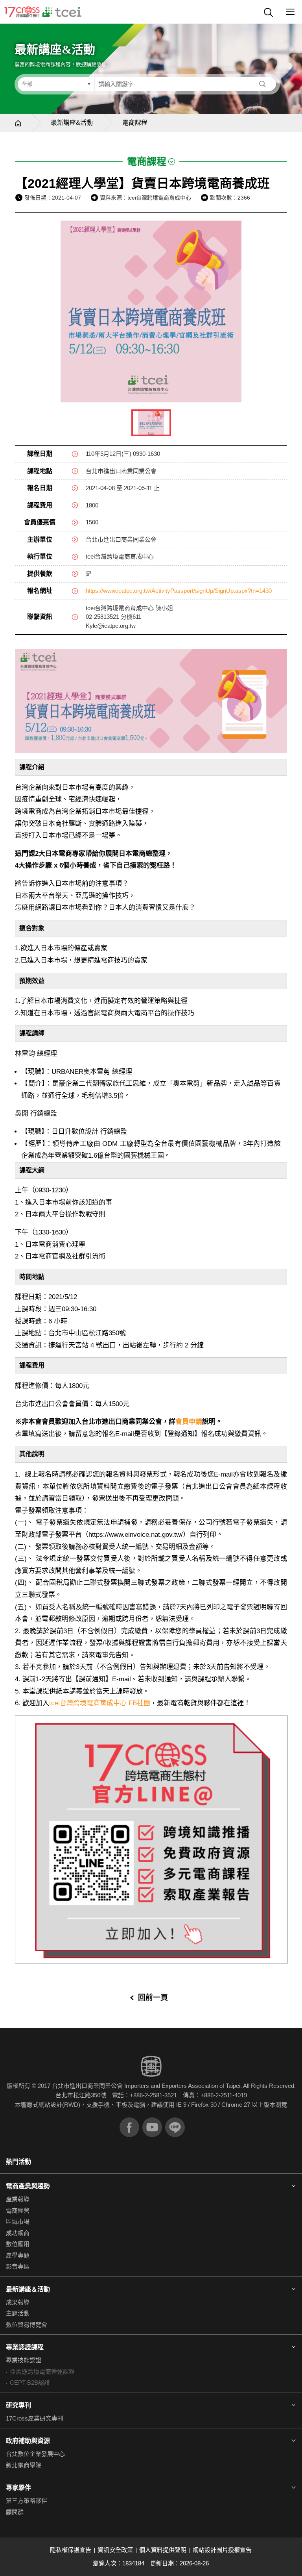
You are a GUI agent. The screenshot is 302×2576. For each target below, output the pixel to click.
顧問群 (15, 2512)
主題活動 (18, 2313)
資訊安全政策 (115, 2550)
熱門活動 (18, 2162)
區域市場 (18, 2222)
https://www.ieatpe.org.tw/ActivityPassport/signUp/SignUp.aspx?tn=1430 (179, 591)
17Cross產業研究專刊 (35, 2418)
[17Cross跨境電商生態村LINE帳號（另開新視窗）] (175, 2127)
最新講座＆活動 (28, 2289)
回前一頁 (153, 1998)
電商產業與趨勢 (28, 2186)
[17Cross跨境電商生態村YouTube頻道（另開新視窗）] (152, 2127)
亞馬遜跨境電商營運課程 (42, 2372)
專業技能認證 (24, 2360)
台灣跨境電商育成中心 (43, 12)
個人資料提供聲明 (163, 2550)
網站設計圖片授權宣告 (222, 2550)
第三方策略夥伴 (27, 2501)
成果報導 (18, 2302)
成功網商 (18, 2233)
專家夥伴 (18, 2488)
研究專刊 (18, 2405)
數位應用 (18, 2244)
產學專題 (18, 2255)
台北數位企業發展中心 (35, 2454)
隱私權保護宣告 (71, 2550)
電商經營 (18, 2211)
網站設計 (50, 2105)
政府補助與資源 (28, 2441)
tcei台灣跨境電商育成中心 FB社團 (100, 1703)
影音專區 (18, 2266)
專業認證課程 (25, 2347)
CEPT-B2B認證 (30, 2383)
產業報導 (18, 2199)
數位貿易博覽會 (27, 2325)
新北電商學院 (24, 2465)
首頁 (18, 123)
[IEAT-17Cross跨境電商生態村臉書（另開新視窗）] (129, 2127)
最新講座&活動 (72, 123)
